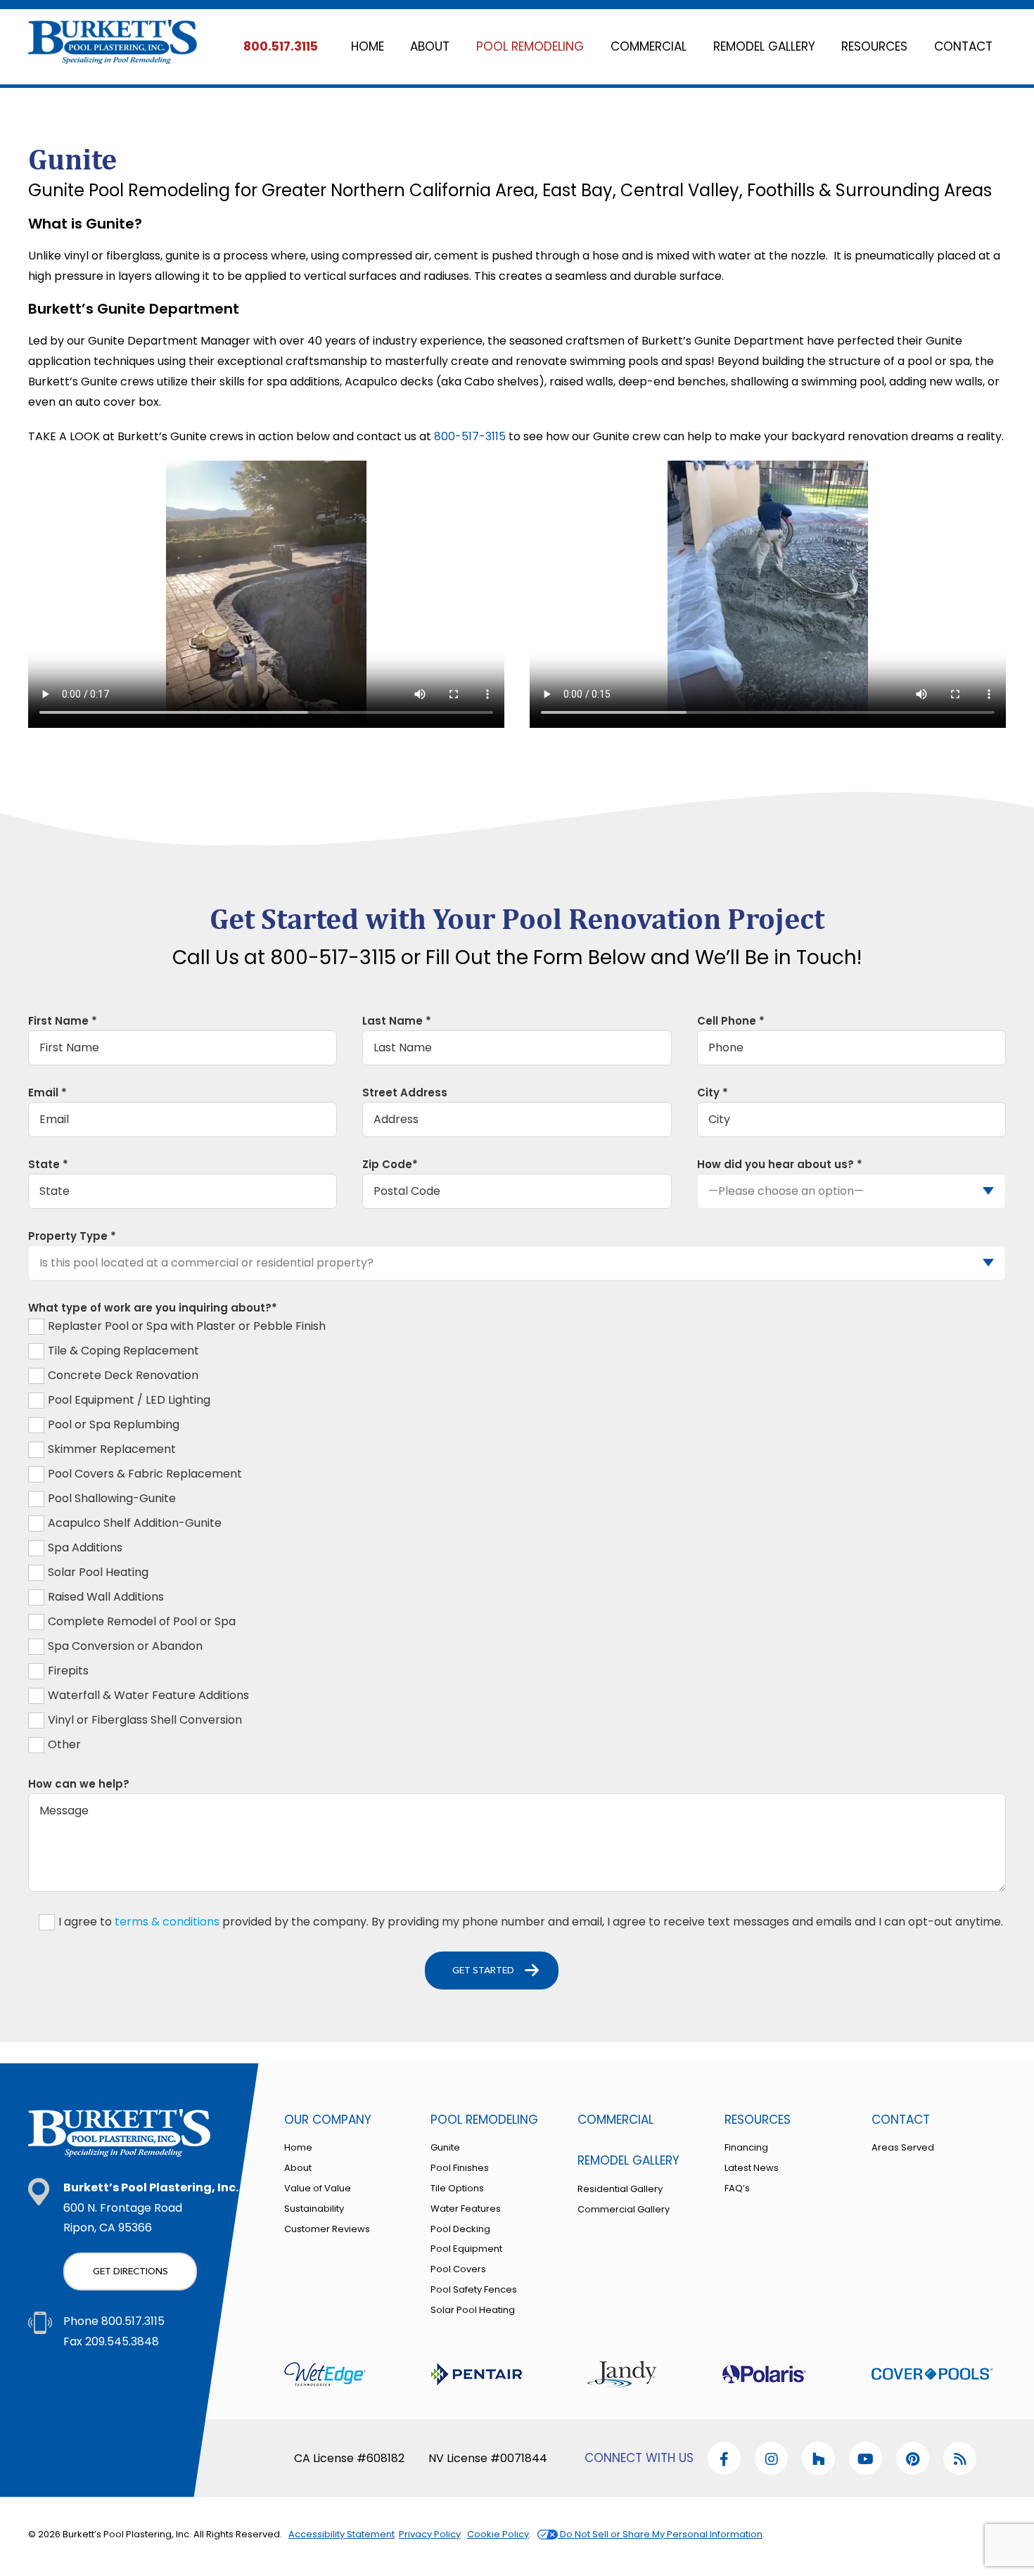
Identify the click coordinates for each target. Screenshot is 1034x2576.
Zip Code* (390, 1164)
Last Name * (397, 1021)
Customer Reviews (327, 2229)
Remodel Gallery (628, 2160)
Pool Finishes (460, 2168)
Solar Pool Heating (473, 2310)
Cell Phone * (731, 1021)
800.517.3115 (281, 46)
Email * (47, 1092)
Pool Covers (458, 2269)
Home (298, 2147)
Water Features (466, 2209)
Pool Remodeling (484, 2120)
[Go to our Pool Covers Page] (932, 2376)
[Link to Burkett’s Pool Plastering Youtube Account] (771, 2458)
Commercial (615, 2120)
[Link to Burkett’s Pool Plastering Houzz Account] (818, 2458)
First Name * (63, 1021)
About (298, 2168)
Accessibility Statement (342, 2534)
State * (48, 1164)
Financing (746, 2147)
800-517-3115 (470, 436)
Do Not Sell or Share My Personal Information (660, 2534)
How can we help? (79, 1784)
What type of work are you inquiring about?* (153, 1308)
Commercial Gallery (624, 2209)
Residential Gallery (620, 2189)
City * (713, 1092)
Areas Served (903, 2147)
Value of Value (318, 2188)
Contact (901, 2120)
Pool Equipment (466, 2249)
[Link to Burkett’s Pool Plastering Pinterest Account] (913, 2458)
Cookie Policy (498, 2534)
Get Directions (130, 2271)
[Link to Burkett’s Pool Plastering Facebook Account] (724, 2458)
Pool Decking (460, 2229)
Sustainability (314, 2209)
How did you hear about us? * (780, 1164)
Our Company (328, 2120)
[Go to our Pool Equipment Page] (477, 2376)
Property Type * (72, 1236)
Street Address (405, 1092)
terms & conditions (167, 1922)
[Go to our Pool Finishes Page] (325, 2376)
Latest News (752, 2168)
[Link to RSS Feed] (960, 2458)
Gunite (445, 2147)
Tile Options (457, 2188)
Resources (758, 2120)
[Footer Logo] (120, 2133)
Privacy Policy (430, 2534)
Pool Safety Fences (474, 2289)
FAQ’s (737, 2188)
